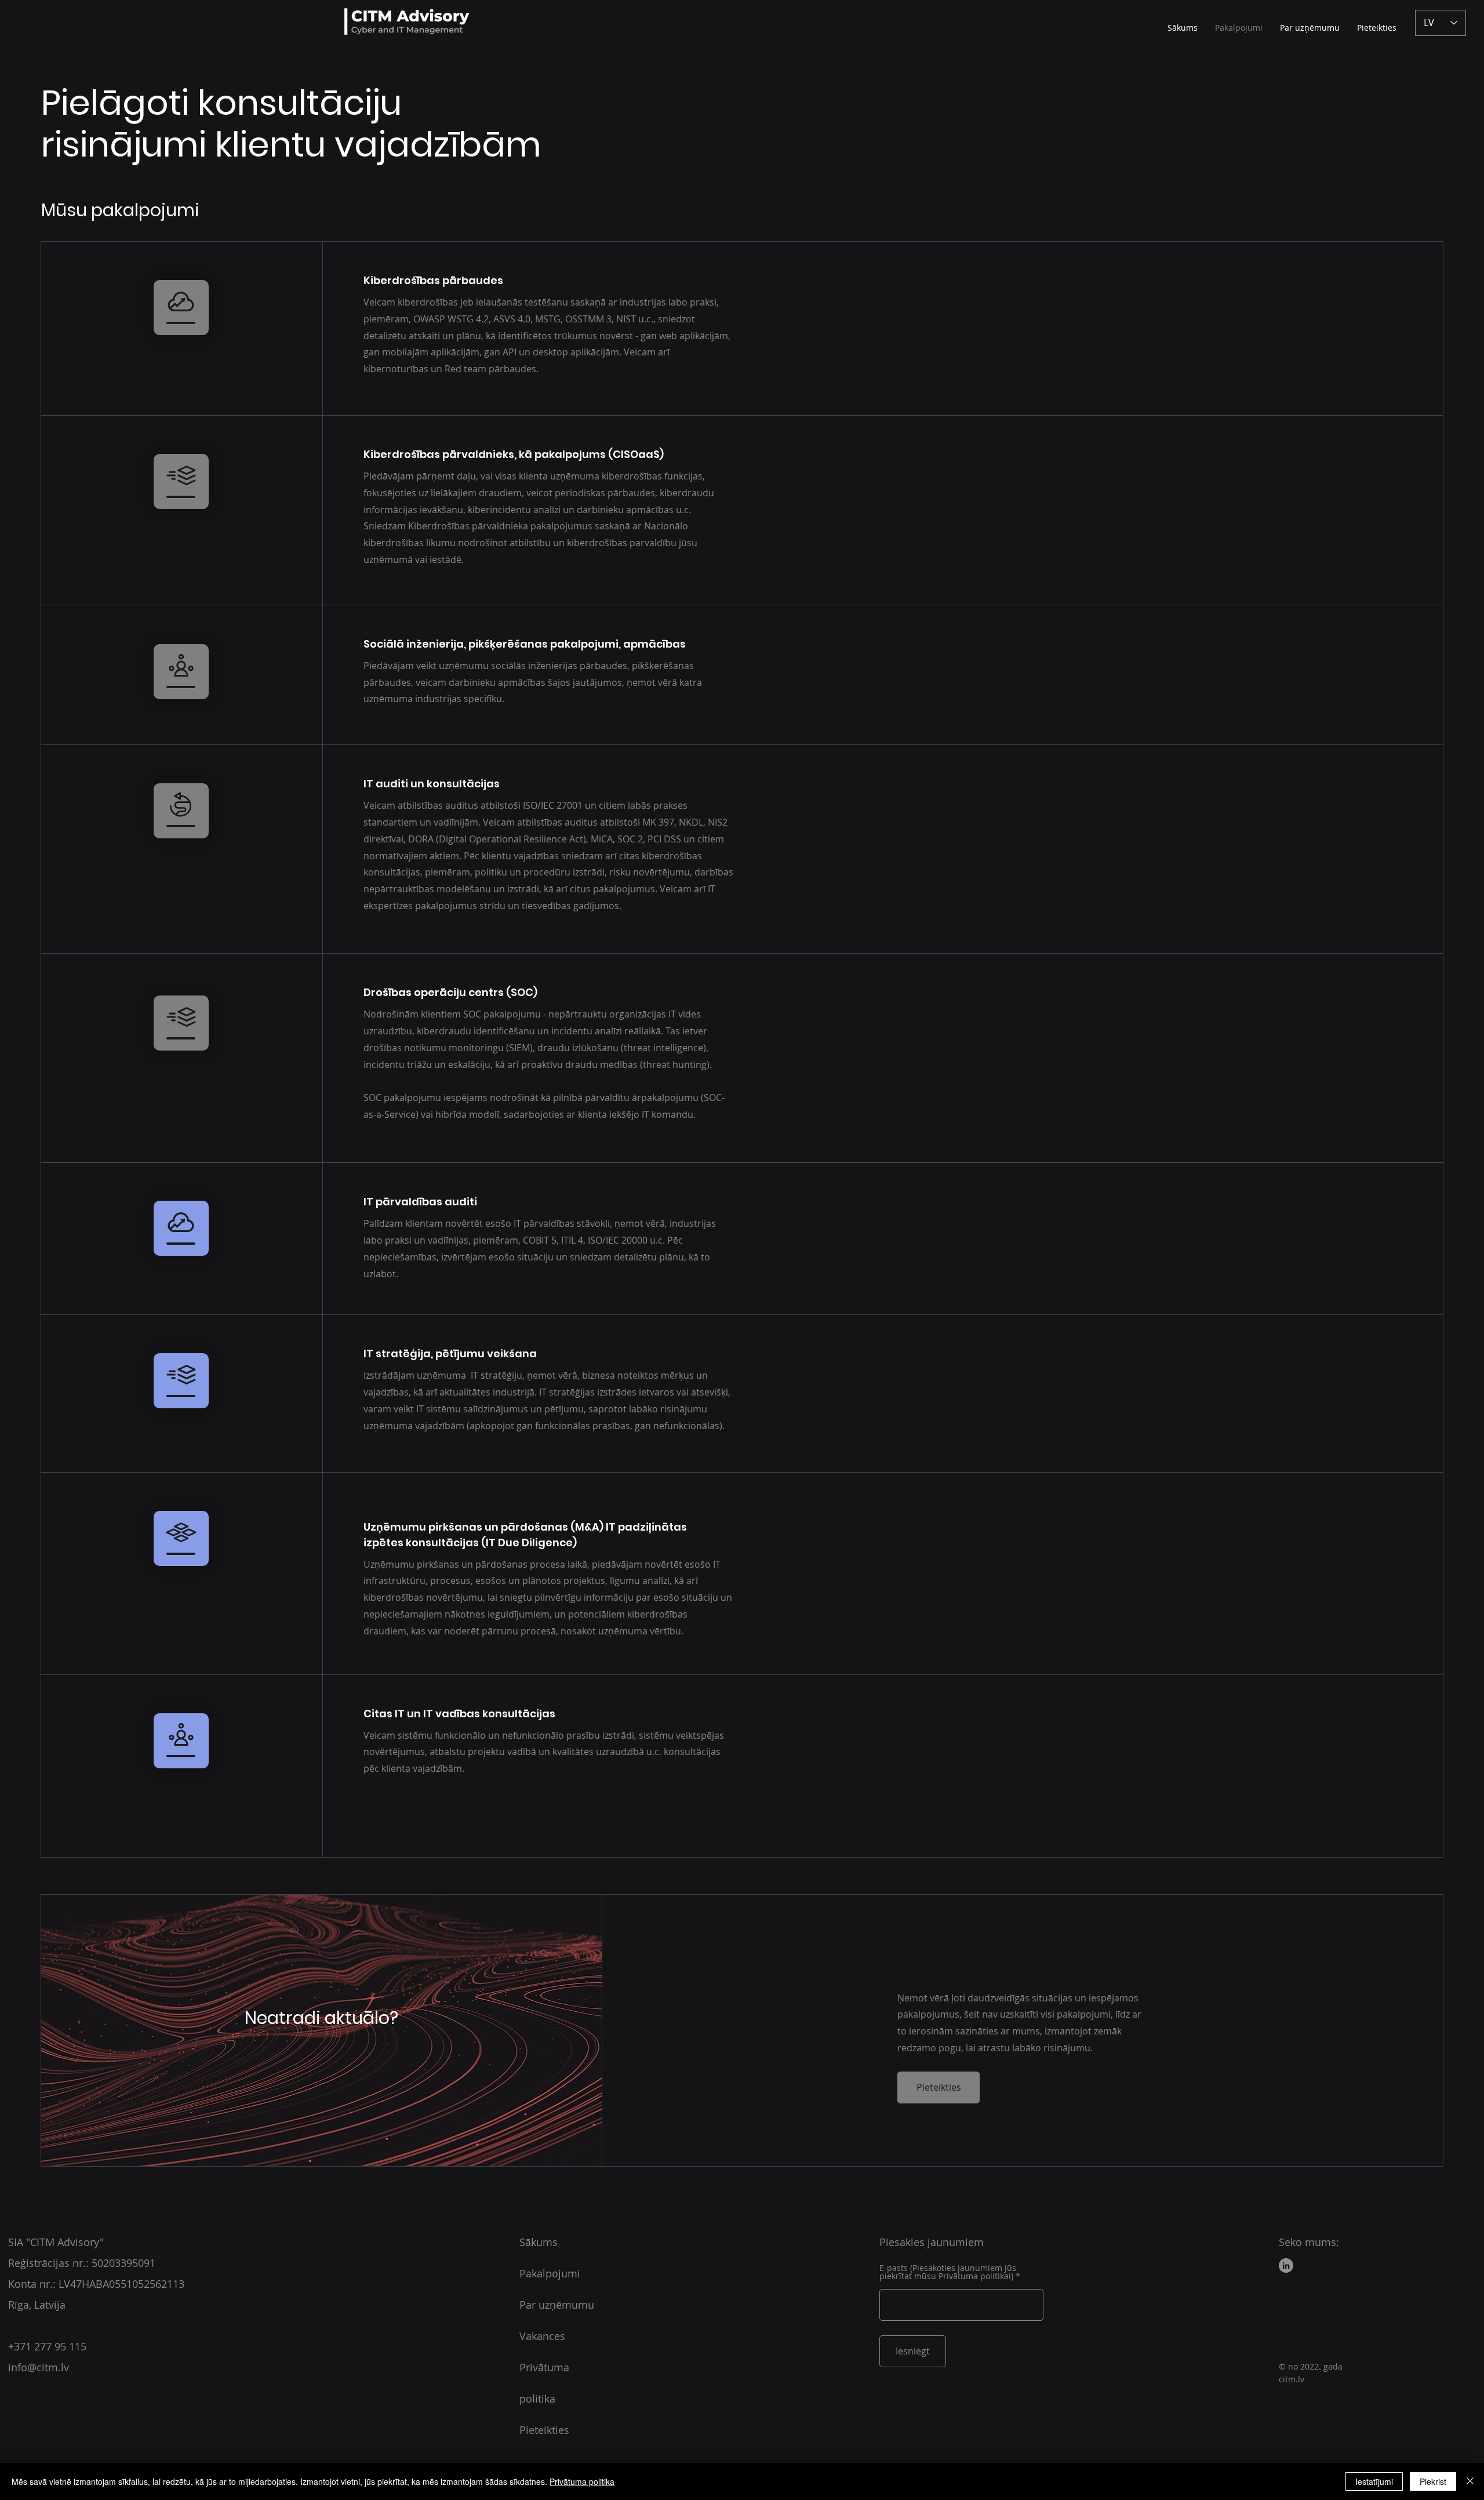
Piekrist (1433, 2481)
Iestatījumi (1374, 2481)
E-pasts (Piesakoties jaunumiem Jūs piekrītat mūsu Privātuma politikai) (948, 2272)
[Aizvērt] (1470, 2481)
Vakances (542, 2336)
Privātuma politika (582, 2481)
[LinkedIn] (1286, 2265)
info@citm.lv (39, 2367)
